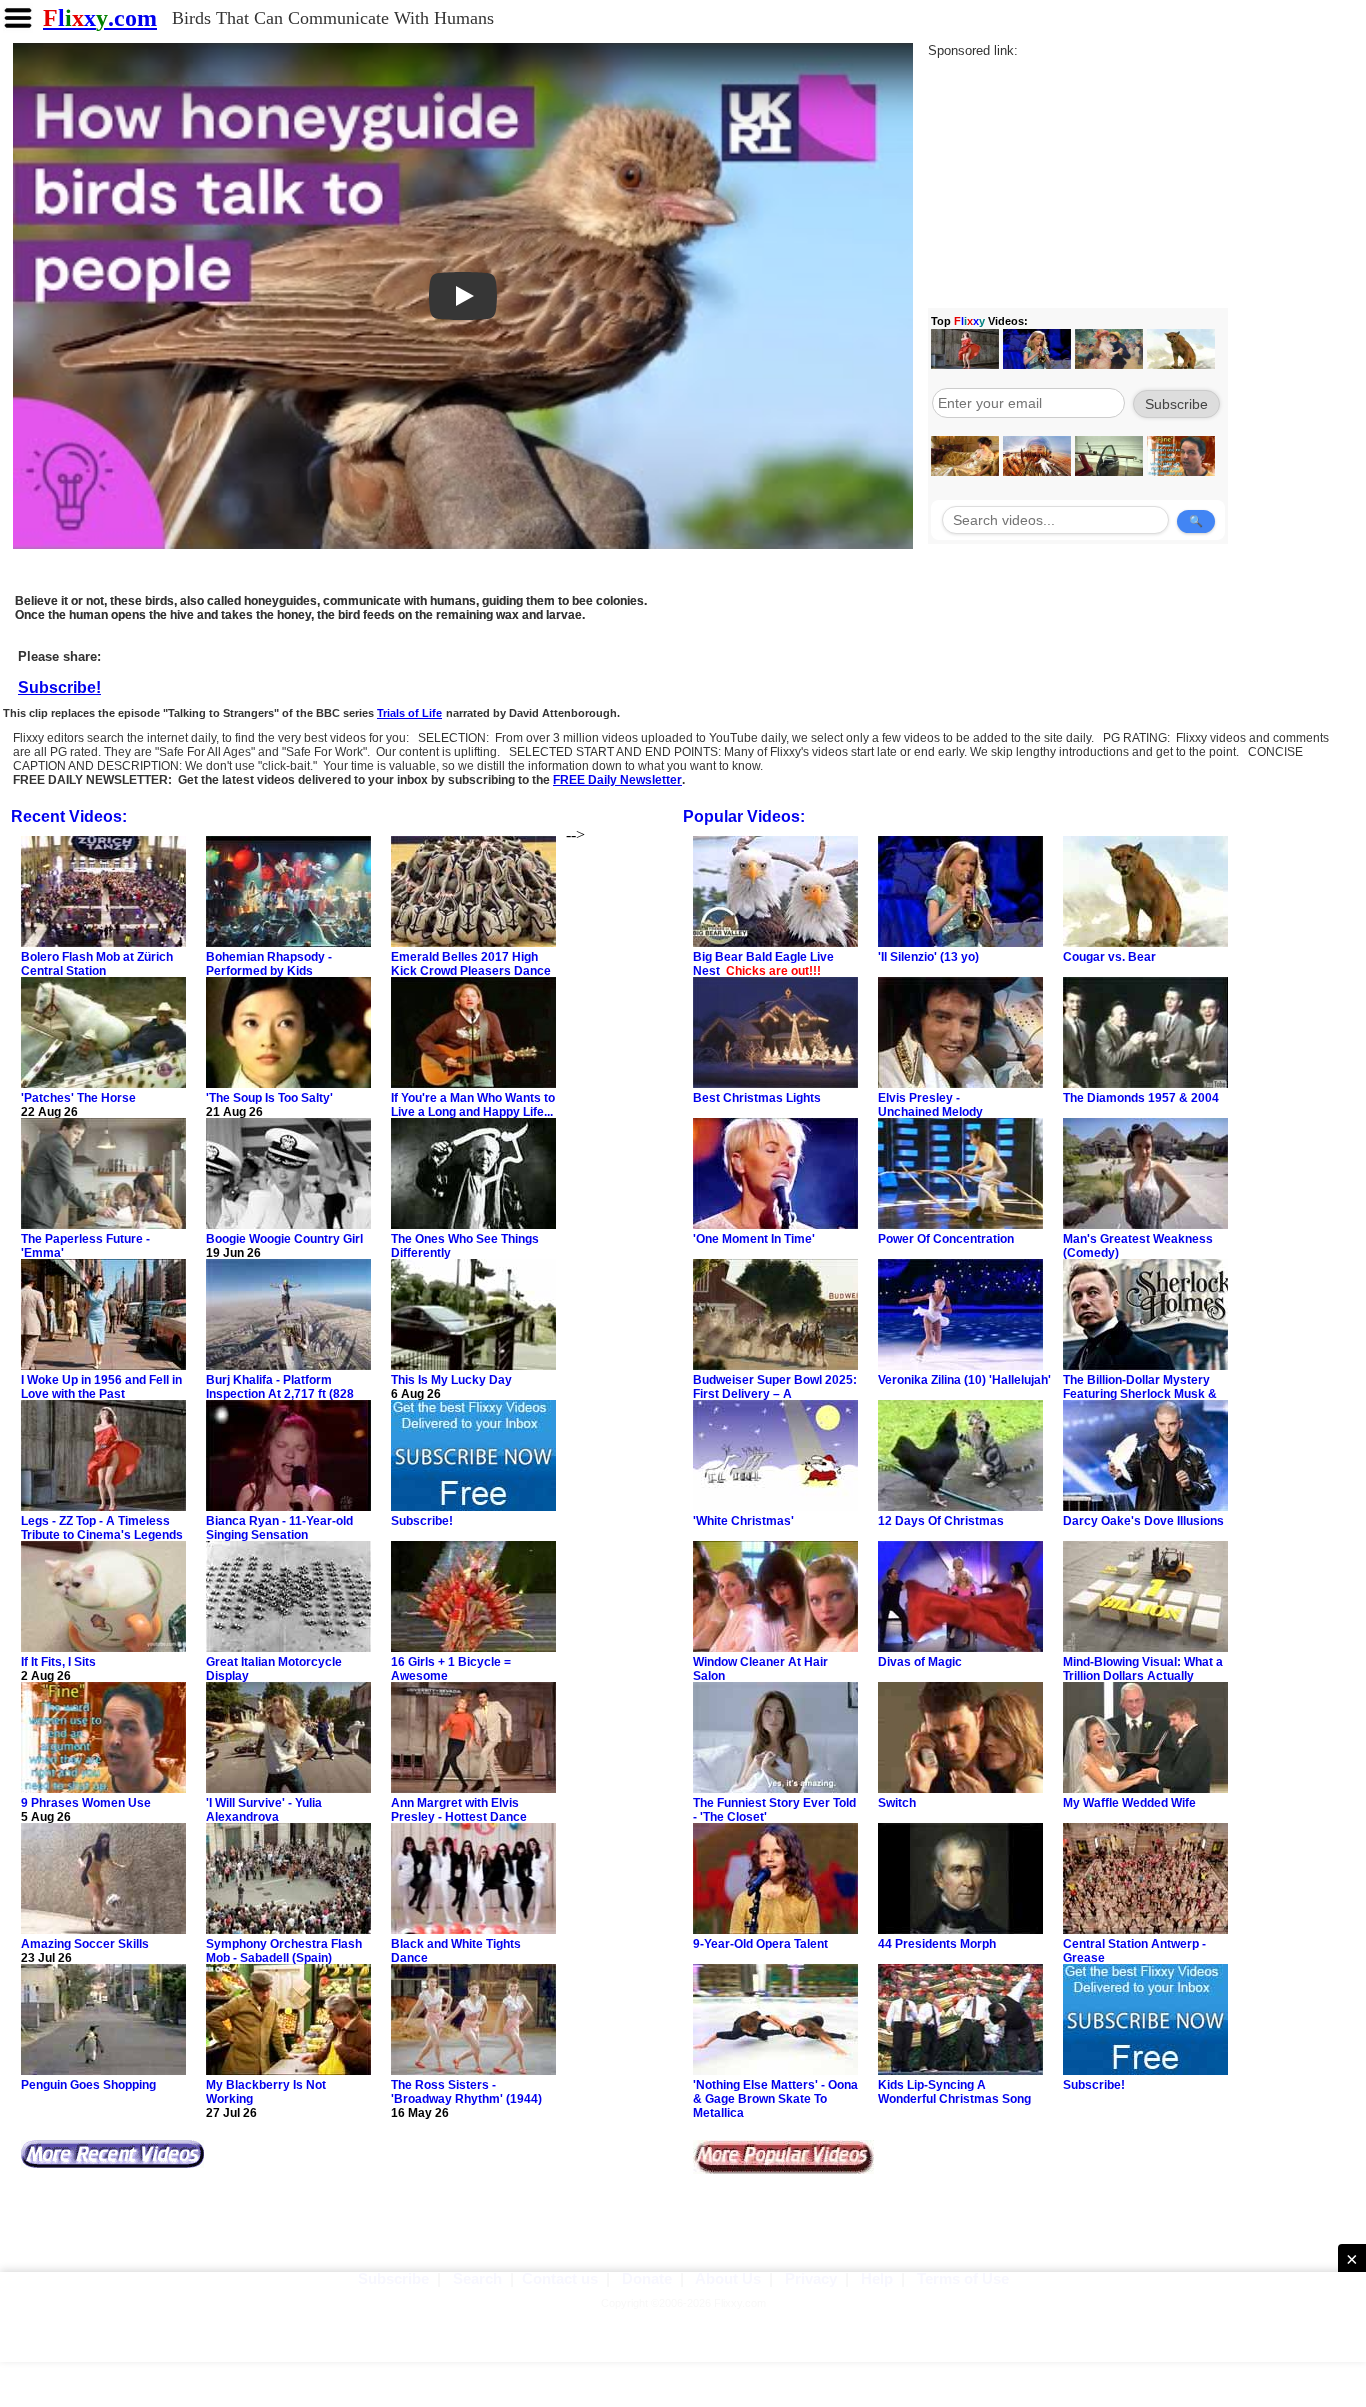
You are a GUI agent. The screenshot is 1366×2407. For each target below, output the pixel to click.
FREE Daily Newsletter (617, 780)
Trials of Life (409, 713)
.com (100, 18)
